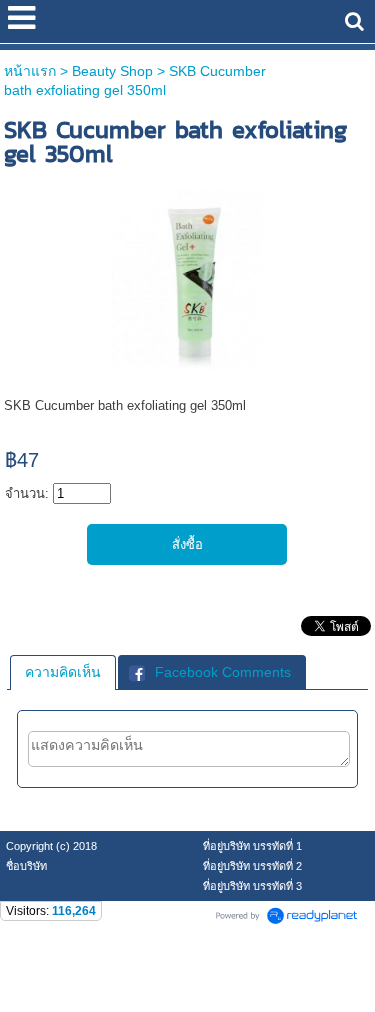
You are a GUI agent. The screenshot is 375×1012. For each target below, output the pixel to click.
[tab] (63, 672)
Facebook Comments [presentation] (223, 672)
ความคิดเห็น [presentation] (63, 672)
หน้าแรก (30, 71)
